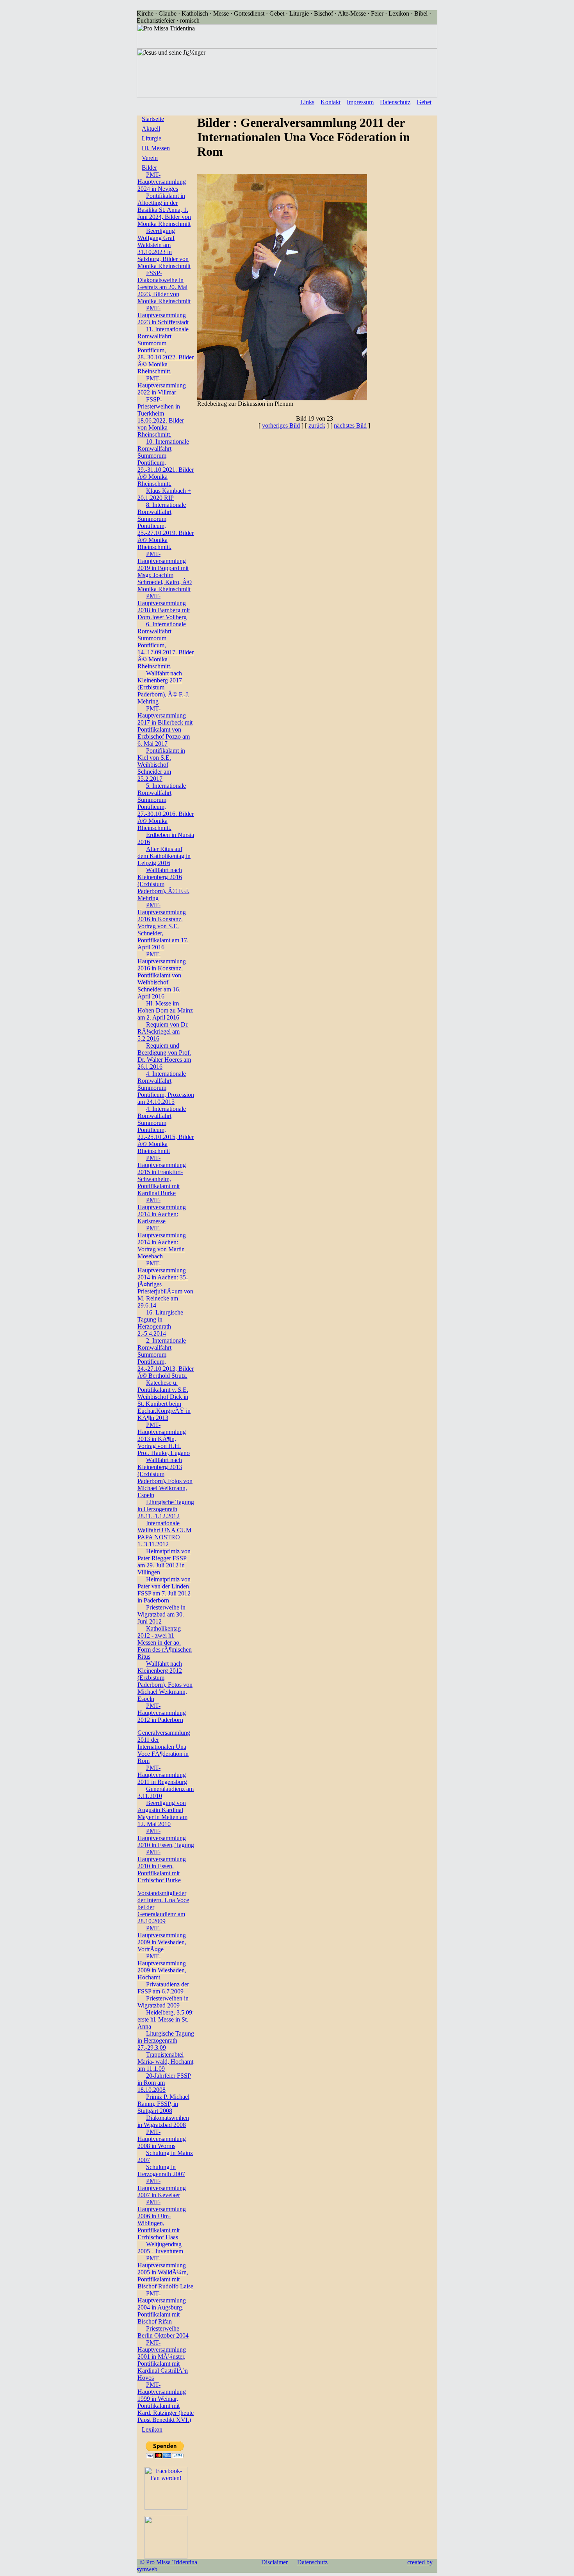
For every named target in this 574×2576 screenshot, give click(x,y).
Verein (150, 158)
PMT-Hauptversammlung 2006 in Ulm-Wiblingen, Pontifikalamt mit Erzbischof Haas (162, 2220)
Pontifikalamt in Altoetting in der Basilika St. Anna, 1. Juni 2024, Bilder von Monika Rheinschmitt (164, 210)
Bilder (149, 168)
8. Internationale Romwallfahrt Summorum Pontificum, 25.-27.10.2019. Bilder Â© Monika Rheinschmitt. (166, 526)
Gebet (424, 102)
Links (307, 102)
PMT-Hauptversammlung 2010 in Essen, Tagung (166, 1838)
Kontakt (331, 102)
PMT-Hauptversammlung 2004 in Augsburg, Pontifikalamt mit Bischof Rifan (162, 2307)
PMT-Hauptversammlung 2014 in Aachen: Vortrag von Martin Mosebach (162, 1242)
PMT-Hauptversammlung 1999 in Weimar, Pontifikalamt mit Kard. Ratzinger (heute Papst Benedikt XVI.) (166, 2402)
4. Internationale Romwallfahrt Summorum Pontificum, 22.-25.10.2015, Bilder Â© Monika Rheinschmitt (166, 1130)
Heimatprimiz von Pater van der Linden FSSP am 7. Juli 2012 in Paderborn (164, 1590)
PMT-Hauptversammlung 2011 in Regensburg (162, 1775)
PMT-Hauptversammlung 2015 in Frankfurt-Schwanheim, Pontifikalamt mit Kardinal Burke (162, 1175)
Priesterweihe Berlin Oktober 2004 (163, 2332)
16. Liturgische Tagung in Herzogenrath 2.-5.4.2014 (160, 1323)
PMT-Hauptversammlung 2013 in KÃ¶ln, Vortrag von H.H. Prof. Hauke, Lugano (164, 1439)
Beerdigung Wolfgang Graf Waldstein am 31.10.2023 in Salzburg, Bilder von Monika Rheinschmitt (164, 248)
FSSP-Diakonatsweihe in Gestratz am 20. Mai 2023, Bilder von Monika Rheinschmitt (164, 287)
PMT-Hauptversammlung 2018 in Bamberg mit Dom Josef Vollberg (164, 607)
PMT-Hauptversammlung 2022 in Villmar (162, 385)
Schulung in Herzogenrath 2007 (161, 2170)
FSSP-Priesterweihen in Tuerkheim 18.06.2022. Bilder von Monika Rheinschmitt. (161, 417)
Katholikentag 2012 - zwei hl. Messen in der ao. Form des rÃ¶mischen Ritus (165, 1642)
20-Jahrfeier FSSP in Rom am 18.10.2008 (164, 2083)
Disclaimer (275, 2562)
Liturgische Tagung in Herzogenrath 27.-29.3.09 (166, 2040)
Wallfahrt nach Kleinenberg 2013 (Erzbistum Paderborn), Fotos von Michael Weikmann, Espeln (165, 1477)
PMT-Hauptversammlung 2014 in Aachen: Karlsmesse (162, 1211)
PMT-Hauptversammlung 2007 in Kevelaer (162, 2188)
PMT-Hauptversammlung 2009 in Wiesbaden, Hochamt (162, 1967)
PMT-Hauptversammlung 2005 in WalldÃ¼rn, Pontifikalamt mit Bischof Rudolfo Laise (165, 2272)
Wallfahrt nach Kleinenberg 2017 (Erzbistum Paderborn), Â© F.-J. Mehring (163, 687)
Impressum (360, 102)
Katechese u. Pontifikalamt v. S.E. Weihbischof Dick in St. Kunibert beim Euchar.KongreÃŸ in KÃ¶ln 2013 (164, 1400)
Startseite (153, 119)
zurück (317, 425)
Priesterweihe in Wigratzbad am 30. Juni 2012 (161, 1614)
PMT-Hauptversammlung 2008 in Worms (162, 2139)
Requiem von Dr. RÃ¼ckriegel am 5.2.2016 (163, 1031)
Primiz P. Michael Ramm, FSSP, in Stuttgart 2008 (163, 2104)
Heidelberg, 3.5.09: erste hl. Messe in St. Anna (166, 2019)
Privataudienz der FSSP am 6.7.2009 (163, 1988)
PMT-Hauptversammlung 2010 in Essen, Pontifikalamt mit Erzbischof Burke (162, 1866)
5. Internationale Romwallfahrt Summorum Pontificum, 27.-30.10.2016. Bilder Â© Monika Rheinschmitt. (166, 807)
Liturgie (152, 138)
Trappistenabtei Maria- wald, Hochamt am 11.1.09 (165, 2062)
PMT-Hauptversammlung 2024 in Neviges (162, 182)
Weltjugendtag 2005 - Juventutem (160, 2248)
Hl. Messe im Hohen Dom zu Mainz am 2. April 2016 (165, 1010)
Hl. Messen (156, 148)
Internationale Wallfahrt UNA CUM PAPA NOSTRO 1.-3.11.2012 (164, 1534)
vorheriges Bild (281, 425)
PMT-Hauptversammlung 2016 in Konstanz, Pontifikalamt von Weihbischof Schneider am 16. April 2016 (162, 975)
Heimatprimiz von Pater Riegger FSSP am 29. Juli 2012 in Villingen (164, 1562)
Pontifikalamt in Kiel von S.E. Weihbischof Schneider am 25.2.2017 (161, 765)
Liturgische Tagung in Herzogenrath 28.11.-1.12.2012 (166, 1509)
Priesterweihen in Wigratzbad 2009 (163, 2002)
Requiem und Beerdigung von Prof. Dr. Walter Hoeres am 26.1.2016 (164, 1056)
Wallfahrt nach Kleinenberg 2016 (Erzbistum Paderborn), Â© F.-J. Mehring (163, 884)
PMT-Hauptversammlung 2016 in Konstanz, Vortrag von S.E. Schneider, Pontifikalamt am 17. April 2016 (163, 926)
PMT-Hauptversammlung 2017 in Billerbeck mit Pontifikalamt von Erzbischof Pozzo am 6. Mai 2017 (165, 726)
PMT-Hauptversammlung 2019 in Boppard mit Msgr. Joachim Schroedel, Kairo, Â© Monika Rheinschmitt (165, 571)
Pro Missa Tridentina (172, 2562)
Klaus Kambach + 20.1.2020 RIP (164, 494)
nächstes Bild (350, 425)
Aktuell (151, 129)
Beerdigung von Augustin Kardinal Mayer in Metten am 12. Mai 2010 (162, 1813)
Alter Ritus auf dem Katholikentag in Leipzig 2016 (164, 856)
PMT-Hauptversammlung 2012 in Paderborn (162, 1713)
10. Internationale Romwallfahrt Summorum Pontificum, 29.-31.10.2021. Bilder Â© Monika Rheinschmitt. (166, 463)
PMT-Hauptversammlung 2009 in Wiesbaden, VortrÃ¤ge (162, 1939)
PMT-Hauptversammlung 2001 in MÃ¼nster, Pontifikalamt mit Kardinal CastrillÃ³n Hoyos (163, 2360)
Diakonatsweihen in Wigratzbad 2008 (163, 2121)
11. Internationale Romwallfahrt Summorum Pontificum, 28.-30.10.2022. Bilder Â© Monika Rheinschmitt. (166, 350)
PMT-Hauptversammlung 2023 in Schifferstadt (163, 315)
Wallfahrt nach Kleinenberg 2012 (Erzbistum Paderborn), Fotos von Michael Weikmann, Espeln (165, 1681)
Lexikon (152, 2429)
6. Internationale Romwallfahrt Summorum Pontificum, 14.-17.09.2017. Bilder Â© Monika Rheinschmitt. (166, 645)
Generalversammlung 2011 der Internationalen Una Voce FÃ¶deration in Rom (164, 1747)
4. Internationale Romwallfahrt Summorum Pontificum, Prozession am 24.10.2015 (166, 1088)
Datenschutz (395, 102)
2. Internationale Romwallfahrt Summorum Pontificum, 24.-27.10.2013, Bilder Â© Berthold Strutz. (166, 1358)
